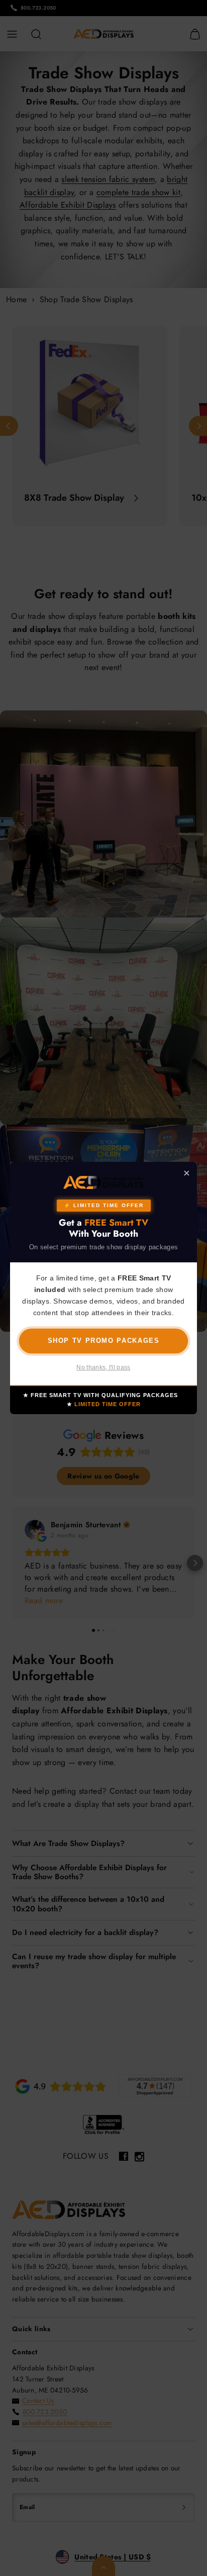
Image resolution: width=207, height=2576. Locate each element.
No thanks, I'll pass (103, 1367)
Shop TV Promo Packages (104, 1341)
